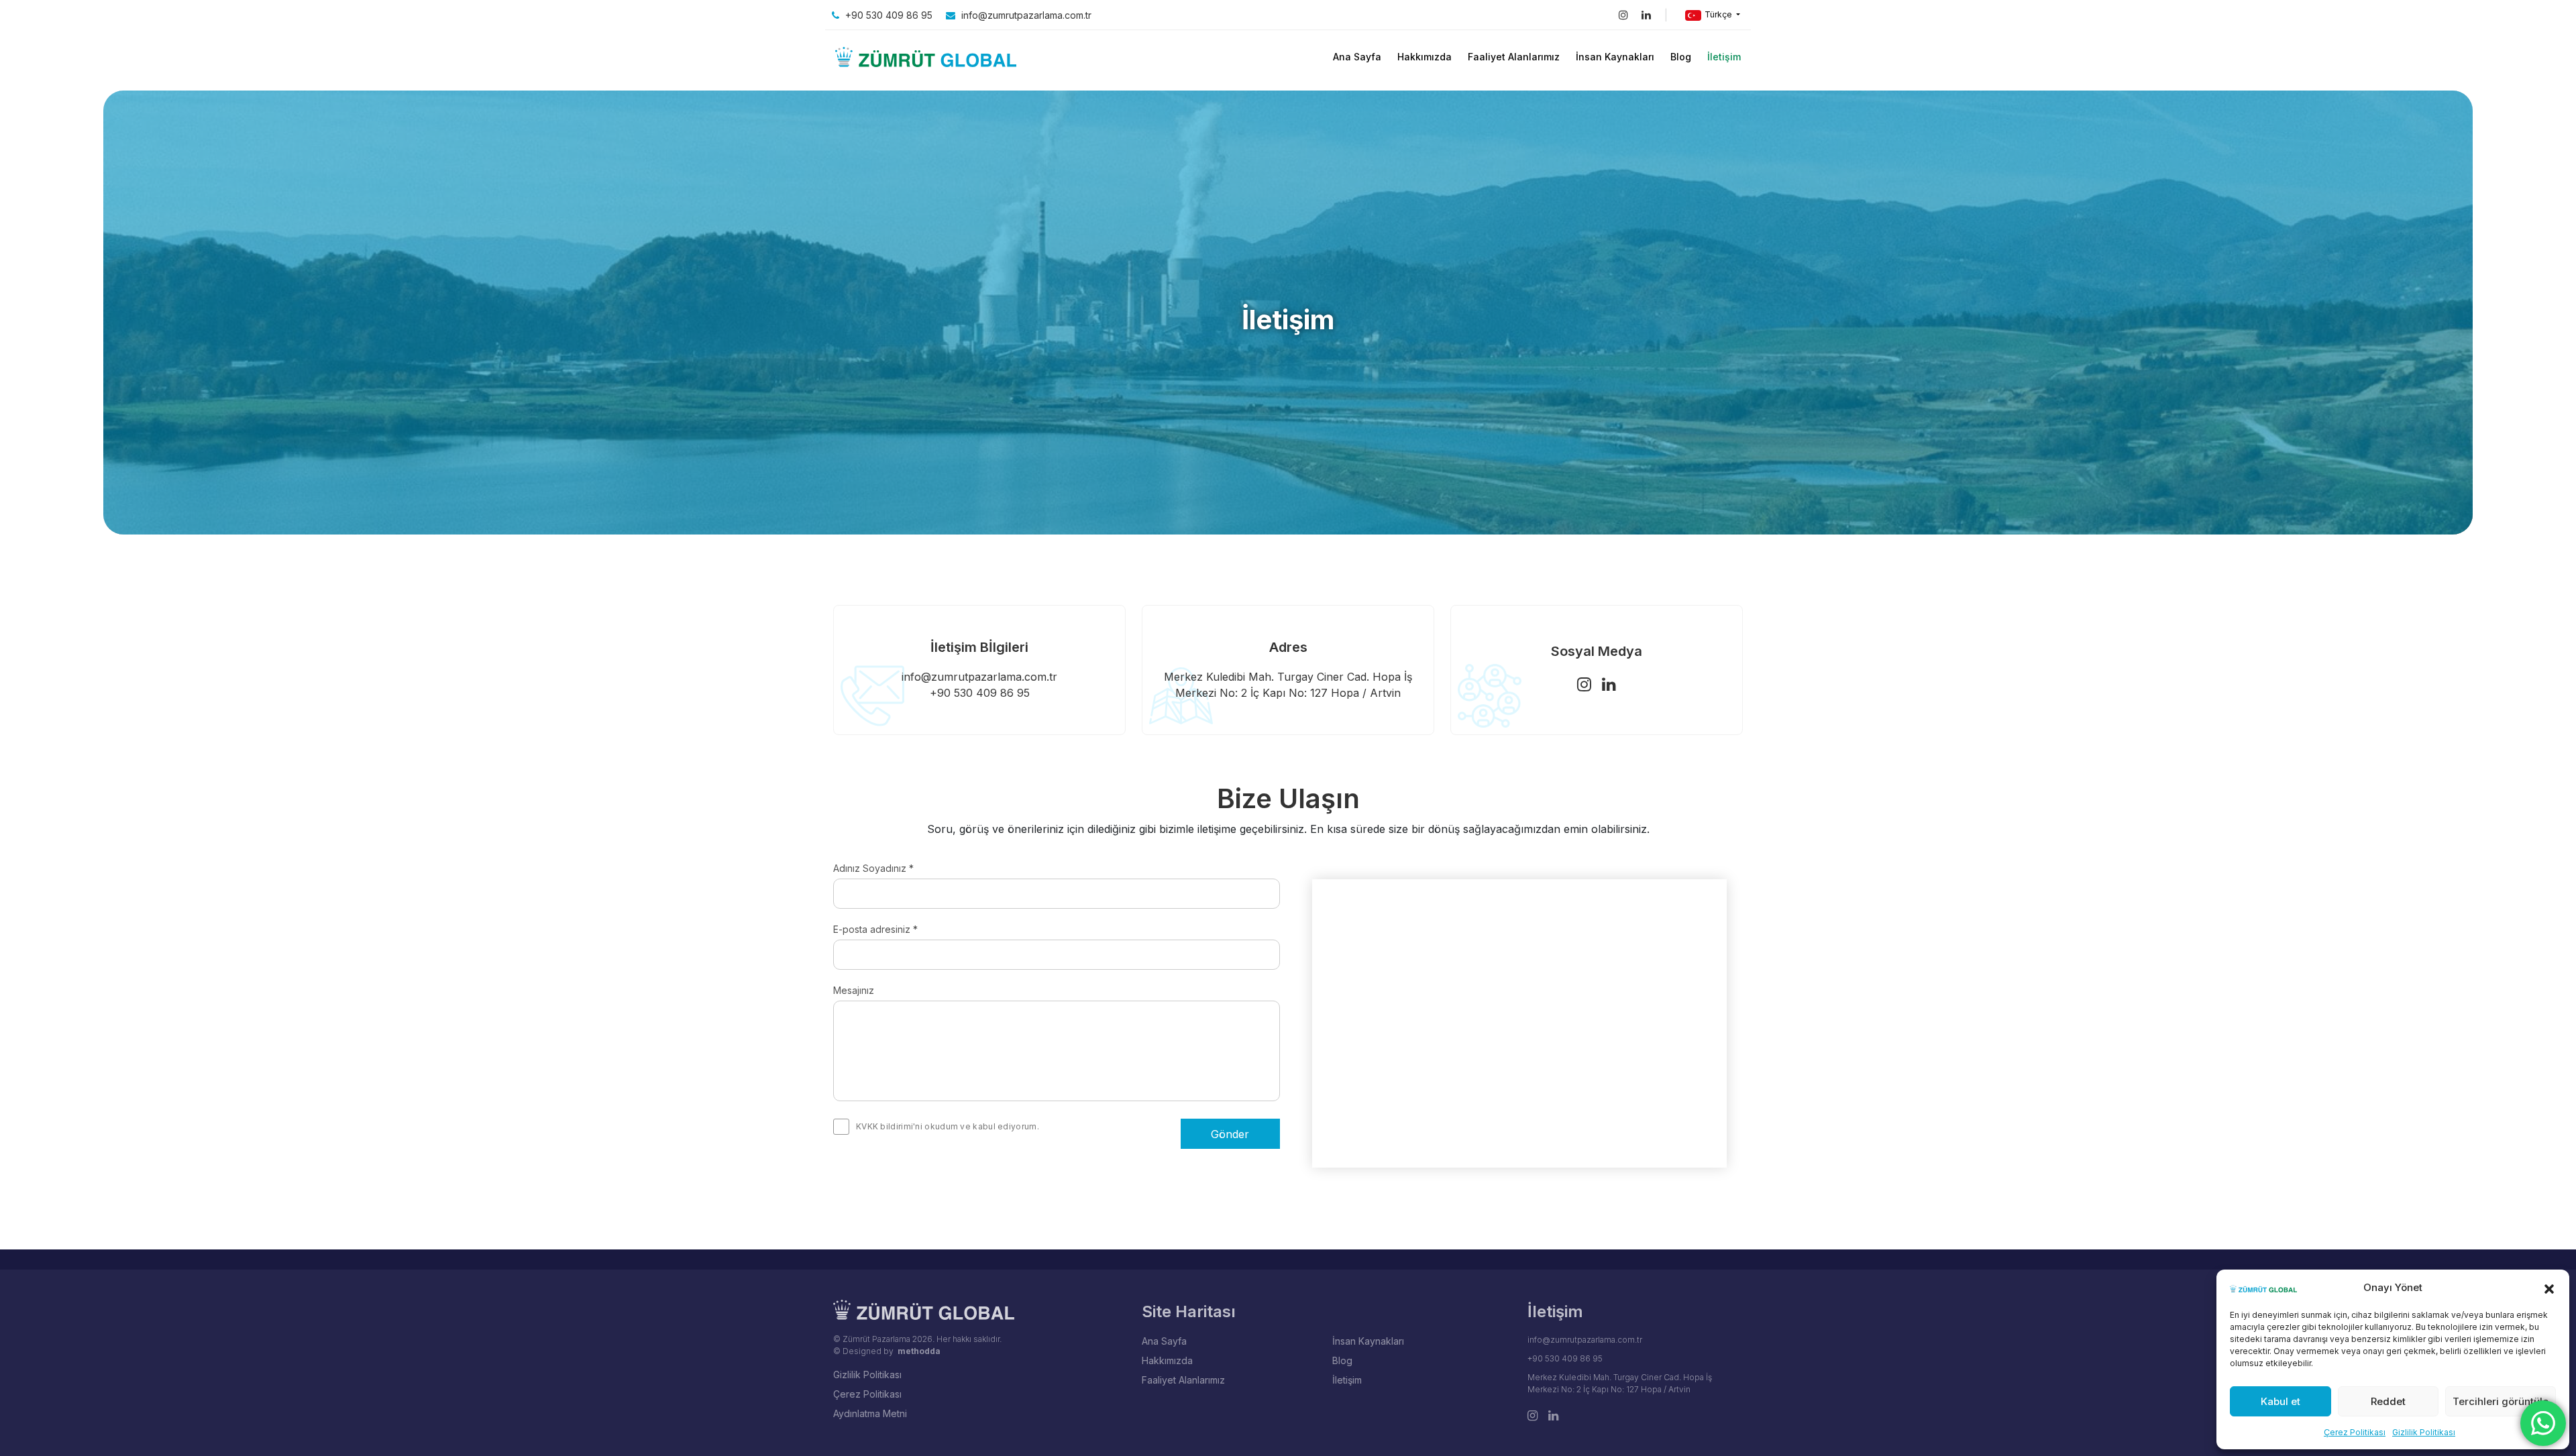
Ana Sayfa (1357, 57)
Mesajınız (854, 990)
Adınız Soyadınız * (873, 868)
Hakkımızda (1425, 57)
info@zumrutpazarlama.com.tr (1025, 15)
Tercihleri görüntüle (2501, 1401)
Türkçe (1718, 14)
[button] (2549, 1288)
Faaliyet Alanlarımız (1514, 57)
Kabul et (2280, 1401)
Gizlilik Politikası (2424, 1432)
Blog (1681, 57)
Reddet (2388, 1401)
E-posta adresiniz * (875, 929)
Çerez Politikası (2355, 1432)
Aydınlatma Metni (870, 1413)
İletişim (1724, 57)
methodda (919, 1351)
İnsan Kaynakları (1615, 57)
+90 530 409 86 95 (888, 15)
